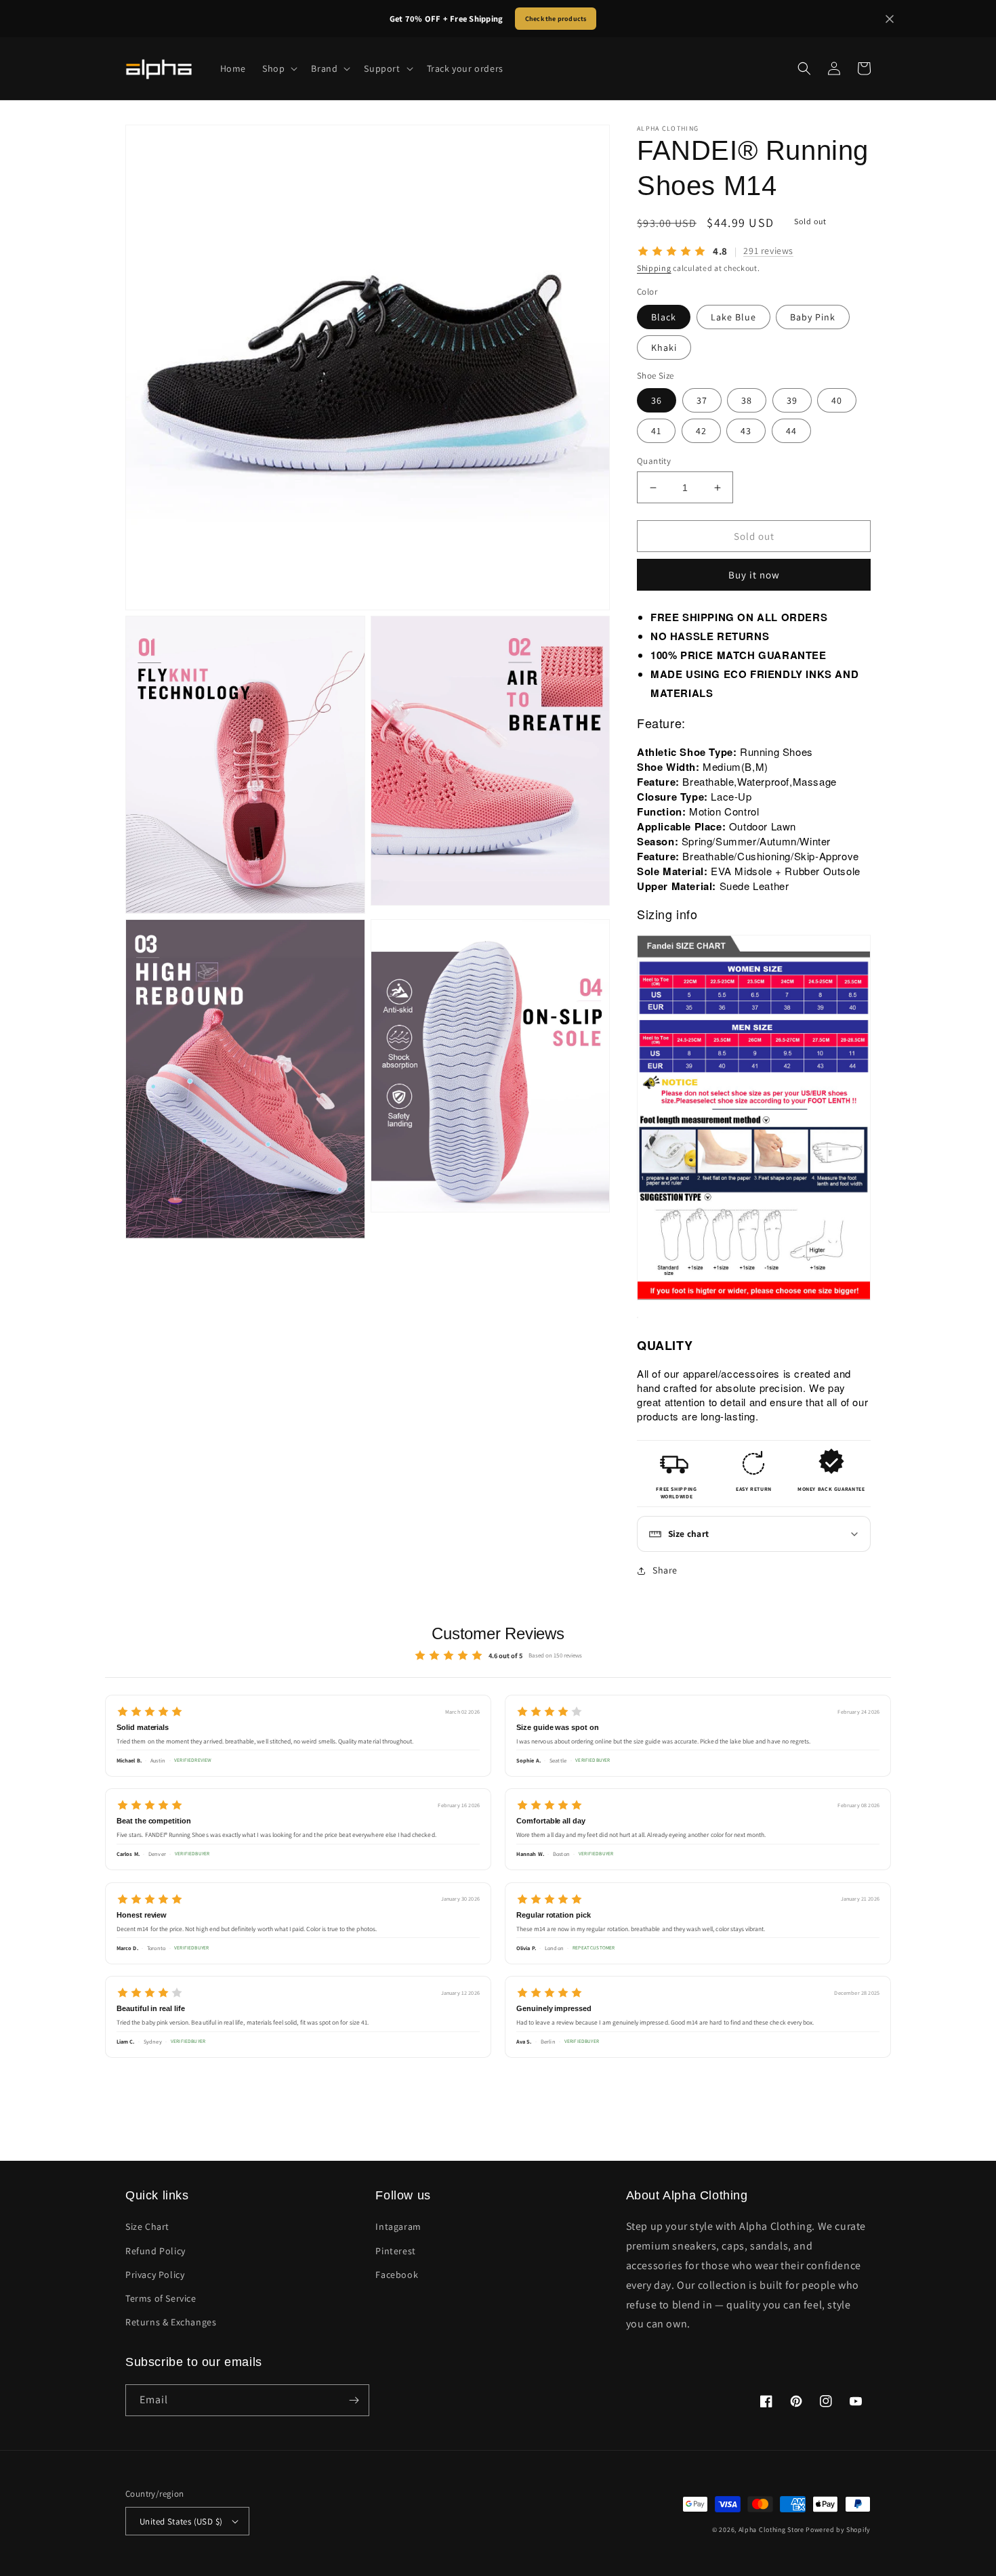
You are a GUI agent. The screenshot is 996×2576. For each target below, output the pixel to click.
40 (837, 400)
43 (746, 431)
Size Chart (147, 2226)
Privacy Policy (155, 2275)
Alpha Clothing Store (771, 2530)
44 (791, 431)
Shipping (654, 268)
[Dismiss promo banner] (890, 19)
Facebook (397, 2275)
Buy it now (754, 575)
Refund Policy (155, 2251)
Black (664, 316)
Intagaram (398, 2226)
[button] (278, 68)
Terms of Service (161, 2298)
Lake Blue (733, 316)
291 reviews (768, 251)
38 (747, 400)
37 (702, 400)
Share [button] (665, 1570)
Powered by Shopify (838, 2530)
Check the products (556, 19)
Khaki (664, 347)
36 (657, 400)
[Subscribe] (354, 2400)
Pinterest (395, 2251)
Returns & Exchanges (171, 2322)
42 (701, 431)
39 (792, 400)
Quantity (654, 461)
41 (656, 431)
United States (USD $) (181, 2521)
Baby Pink (813, 316)
